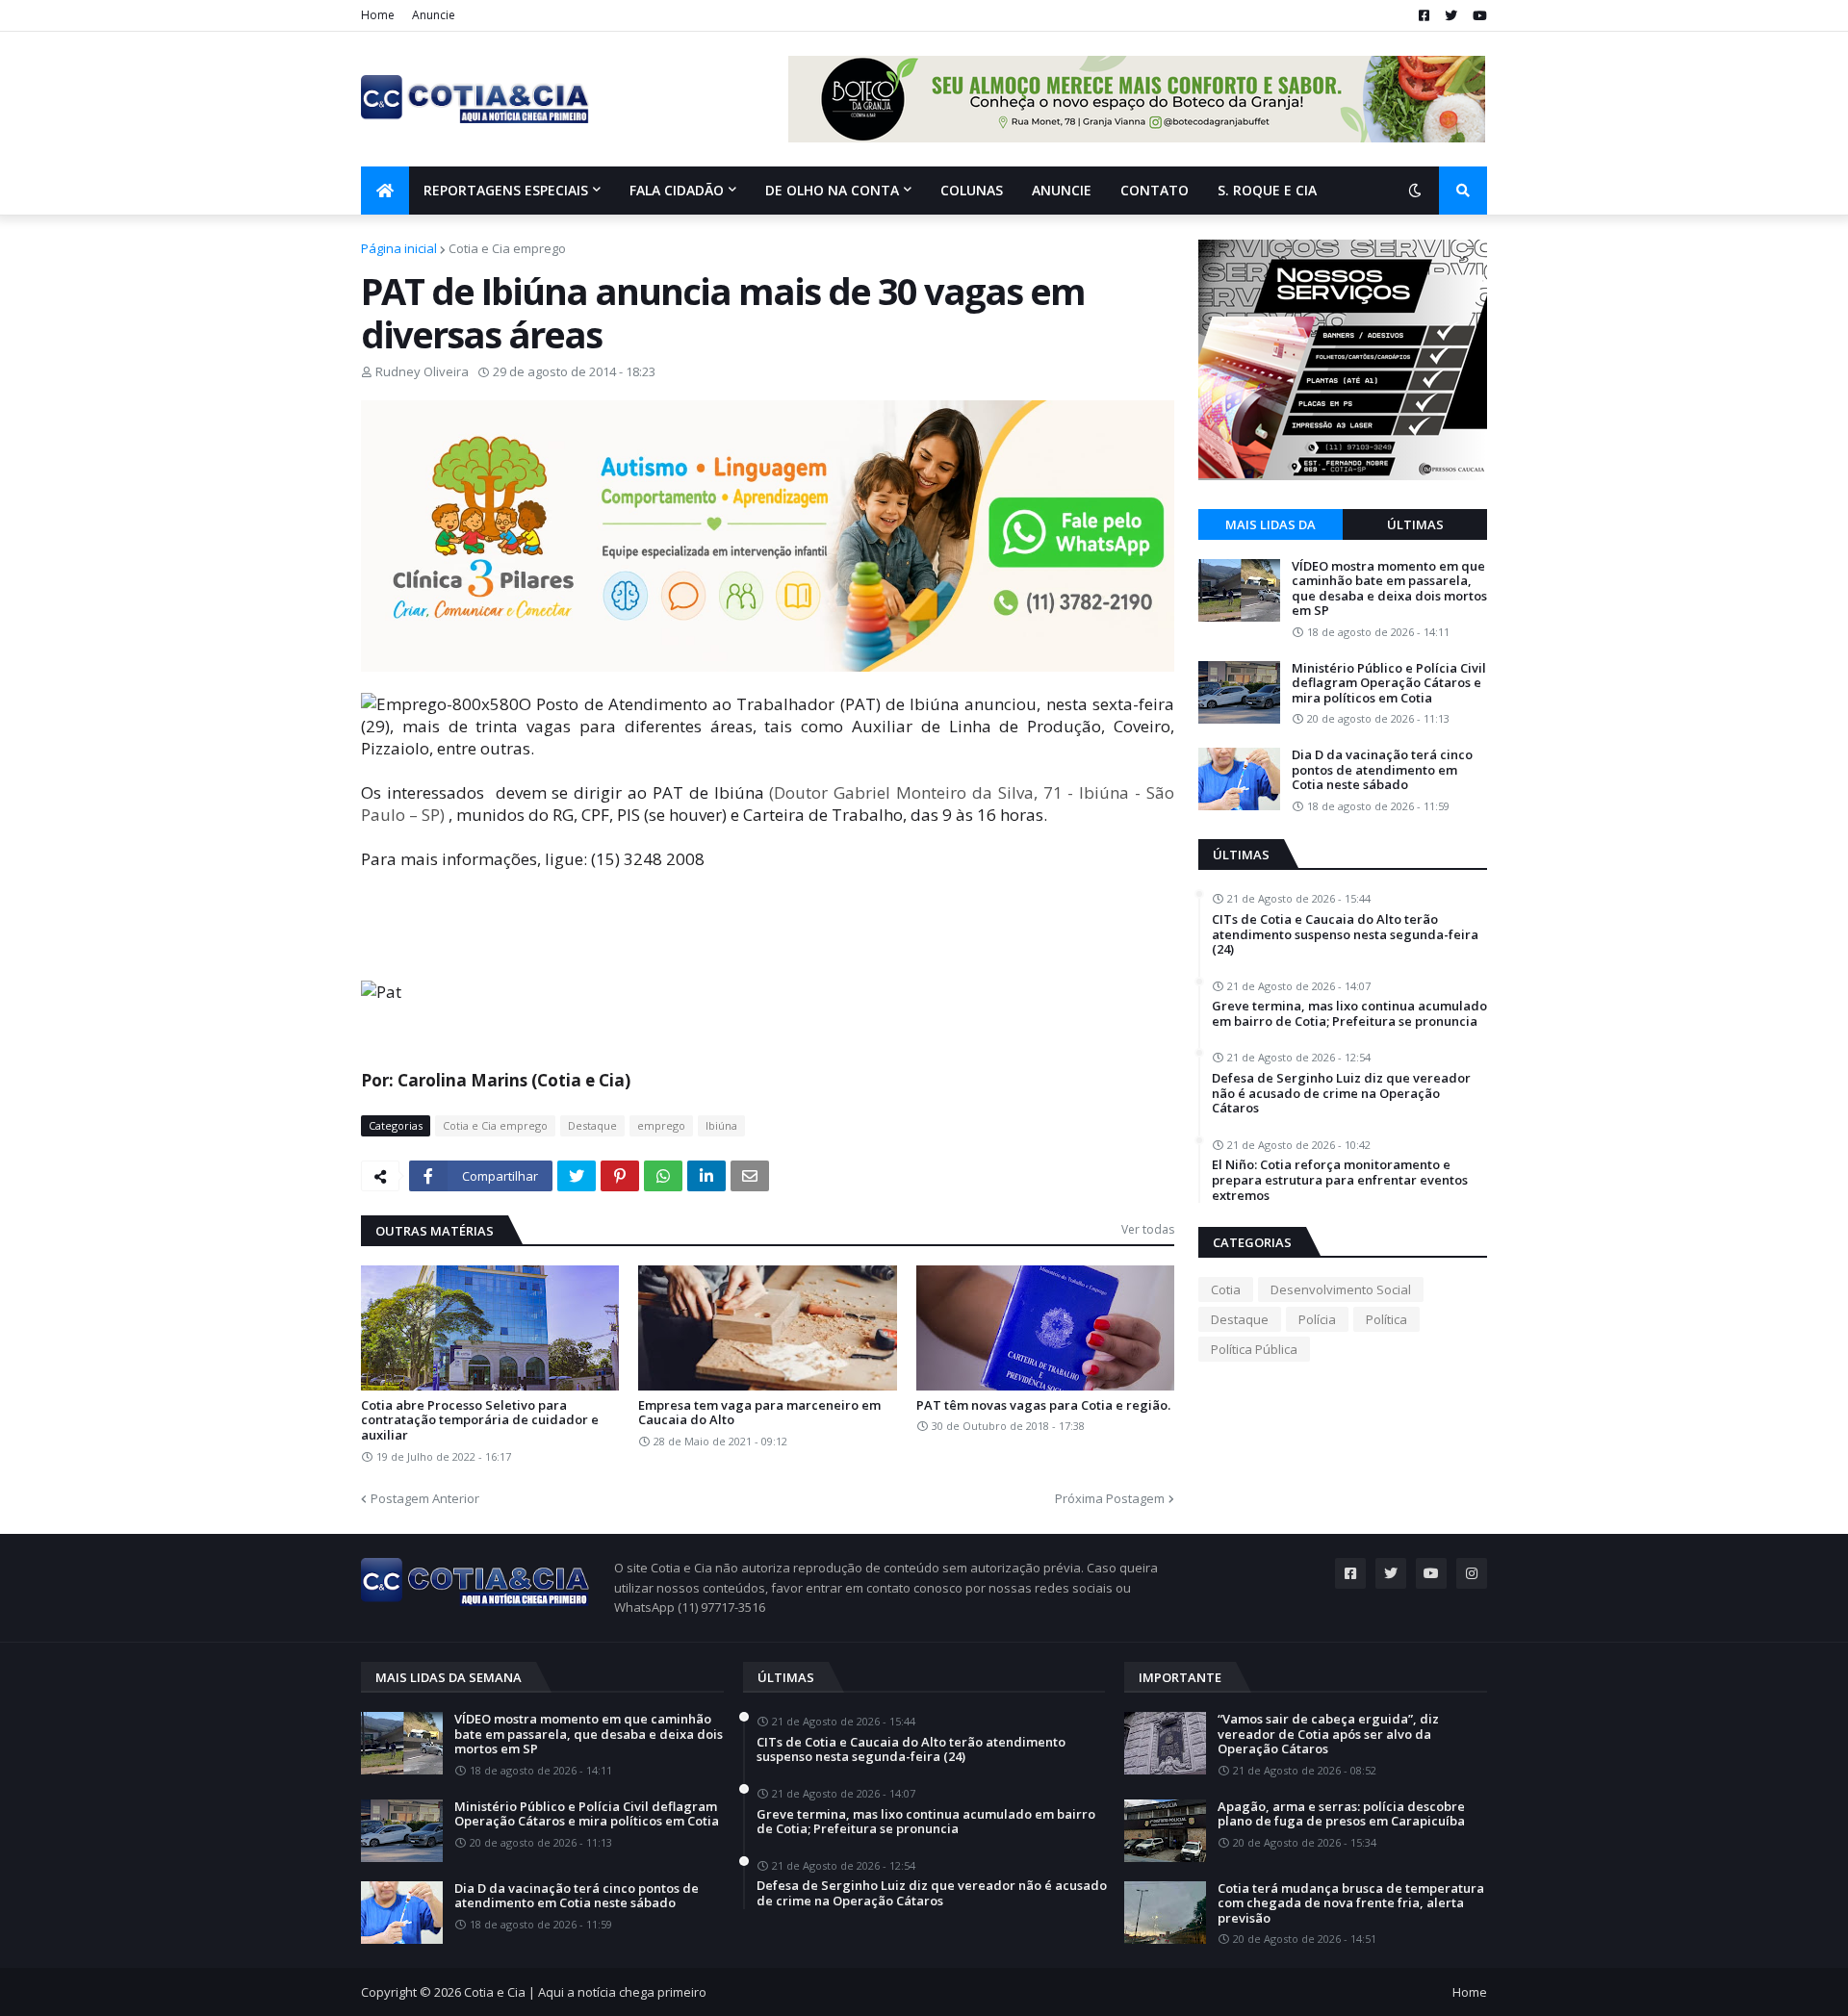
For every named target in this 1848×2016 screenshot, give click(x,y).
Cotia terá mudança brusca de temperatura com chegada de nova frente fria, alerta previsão (1351, 1904)
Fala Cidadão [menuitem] (677, 190)
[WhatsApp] (663, 1176)
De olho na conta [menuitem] (832, 190)
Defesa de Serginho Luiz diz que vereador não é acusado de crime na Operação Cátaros (1341, 1094)
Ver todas (1148, 1229)
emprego (661, 1125)
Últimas (1415, 524)
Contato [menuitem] (1155, 190)
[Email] (750, 1176)
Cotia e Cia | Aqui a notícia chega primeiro (585, 1992)
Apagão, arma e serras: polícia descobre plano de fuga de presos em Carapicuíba (1341, 1814)
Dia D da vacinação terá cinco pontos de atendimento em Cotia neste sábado (1382, 770)
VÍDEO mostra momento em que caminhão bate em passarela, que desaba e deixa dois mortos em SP (1389, 589)
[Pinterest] (620, 1176)
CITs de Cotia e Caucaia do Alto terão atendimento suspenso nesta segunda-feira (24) (1345, 935)
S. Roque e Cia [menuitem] (1267, 190)
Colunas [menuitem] (972, 190)
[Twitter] (577, 1176)
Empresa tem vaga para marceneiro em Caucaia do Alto (759, 1413)
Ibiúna (721, 1125)
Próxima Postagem (1110, 1498)
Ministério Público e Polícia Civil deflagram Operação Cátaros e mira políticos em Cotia (1389, 684)
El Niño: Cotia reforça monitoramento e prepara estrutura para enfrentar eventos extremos (1340, 1180)
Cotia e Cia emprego (507, 248)
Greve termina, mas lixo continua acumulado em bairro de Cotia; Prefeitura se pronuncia (1349, 1014)
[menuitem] (385, 191)
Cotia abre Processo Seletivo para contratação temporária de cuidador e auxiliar (480, 1421)
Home (378, 15)
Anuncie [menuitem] (1062, 190)
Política (1386, 1319)
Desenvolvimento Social (1341, 1289)
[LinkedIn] (706, 1176)
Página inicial (399, 248)
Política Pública (1254, 1349)
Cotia (1226, 1289)
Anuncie (434, 15)
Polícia (1317, 1319)
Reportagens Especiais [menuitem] (506, 190)
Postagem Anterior (425, 1498)
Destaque (592, 1125)
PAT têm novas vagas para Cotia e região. (1043, 1406)
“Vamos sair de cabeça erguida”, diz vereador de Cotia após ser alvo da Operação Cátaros (1328, 1735)
